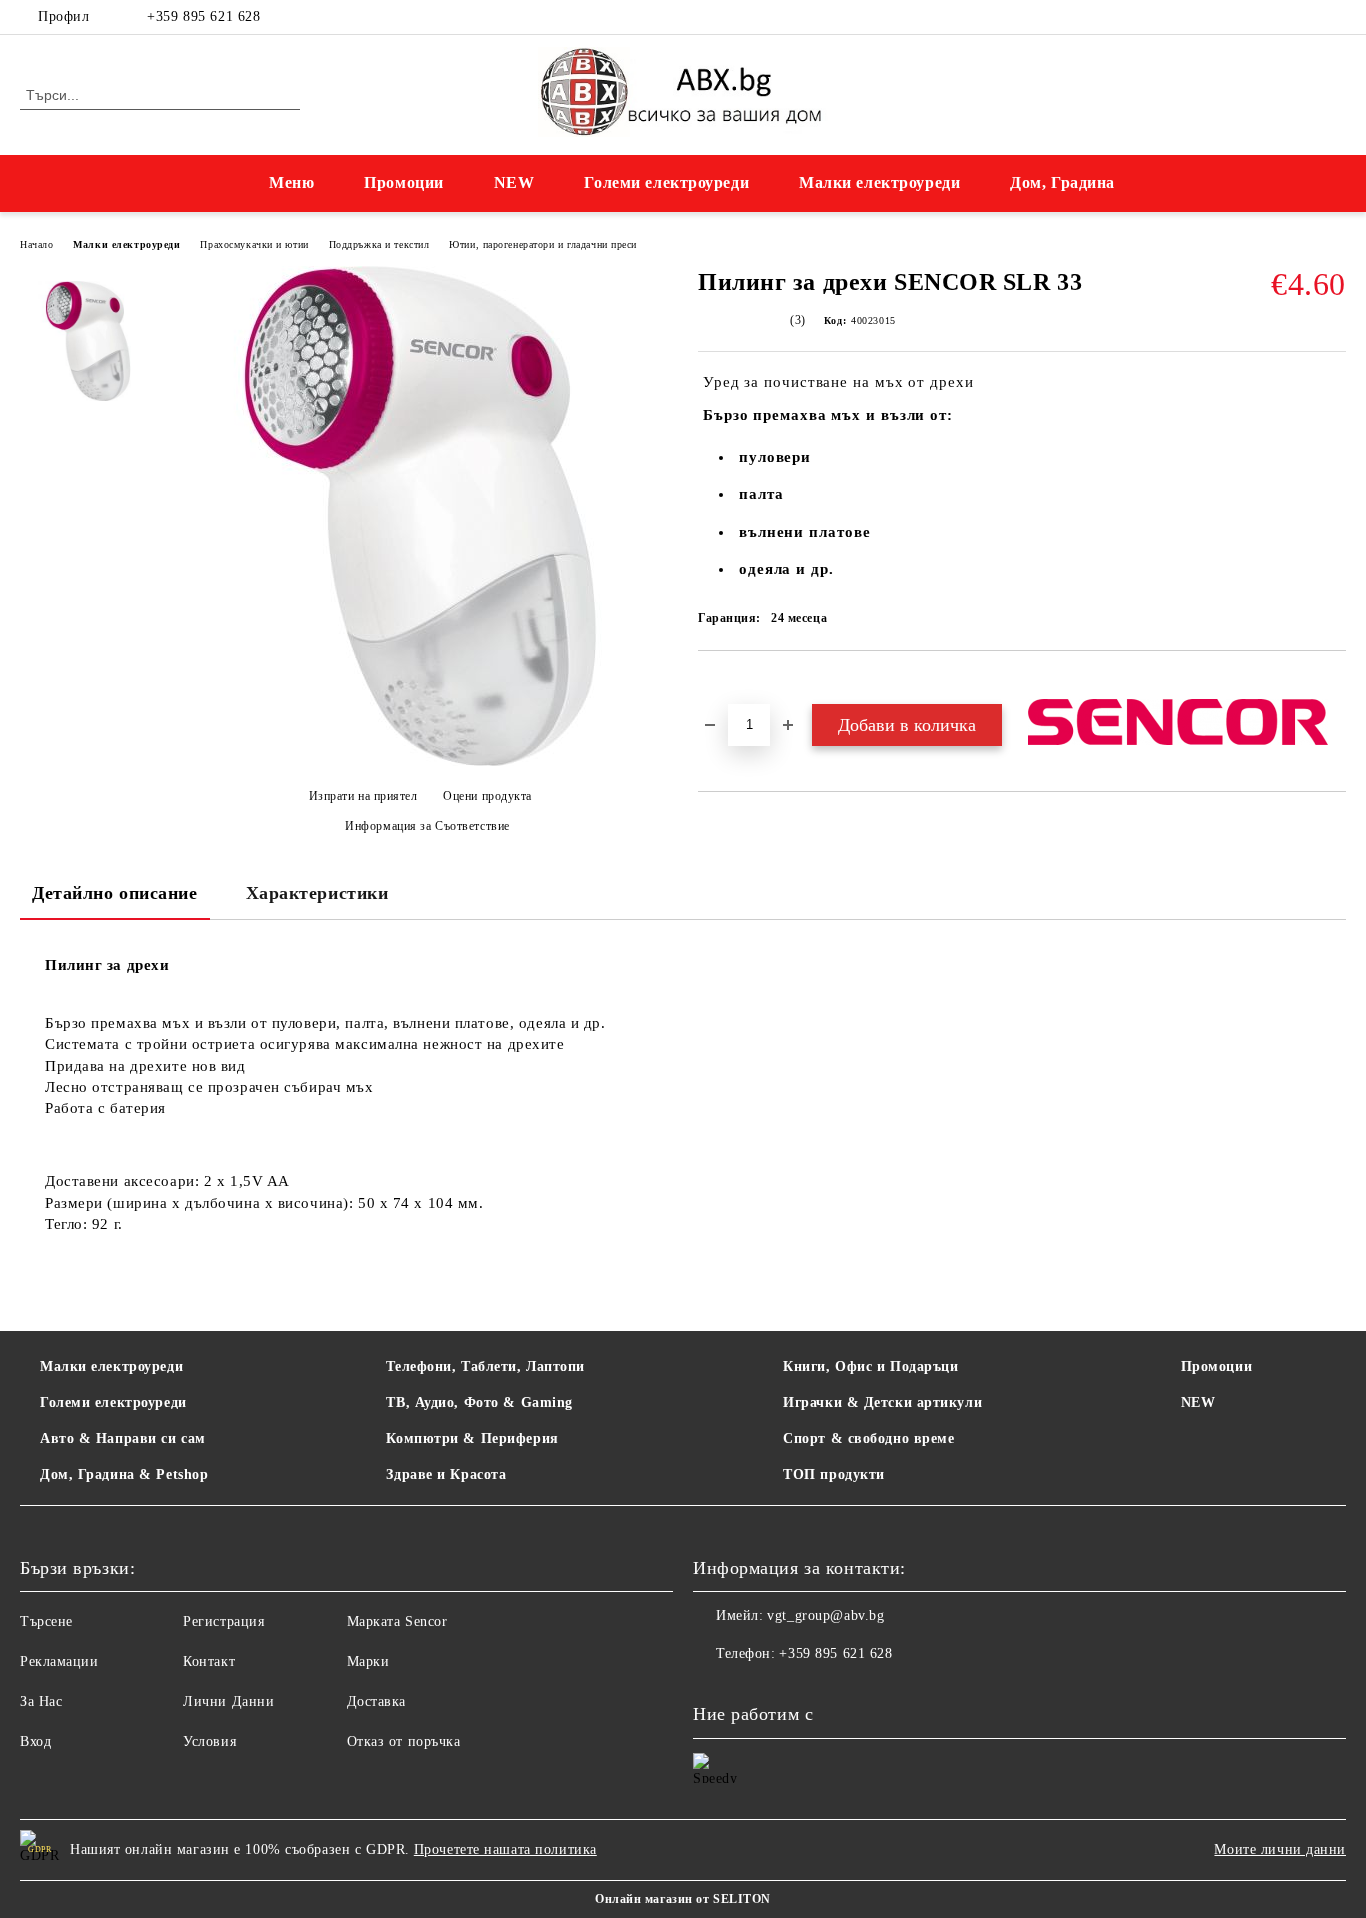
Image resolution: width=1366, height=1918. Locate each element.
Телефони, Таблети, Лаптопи (485, 1366)
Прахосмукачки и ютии (254, 244)
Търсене (46, 1621)
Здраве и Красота (446, 1474)
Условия (209, 1741)
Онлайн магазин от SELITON (683, 1899)
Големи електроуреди (666, 182)
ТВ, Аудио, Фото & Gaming (479, 1402)
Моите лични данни (1280, 1849)
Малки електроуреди (879, 182)
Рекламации (59, 1661)
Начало (36, 244)
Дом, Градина (1062, 182)
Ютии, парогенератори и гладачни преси (543, 244)
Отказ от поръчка (404, 1741)
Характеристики (317, 893)
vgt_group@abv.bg (825, 1615)
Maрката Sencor (397, 1621)
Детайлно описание (115, 893)
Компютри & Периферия (472, 1438)
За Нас (41, 1701)
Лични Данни (228, 1701)
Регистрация (223, 1621)
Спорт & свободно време (868, 1438)
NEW (514, 182)
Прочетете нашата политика (505, 1849)
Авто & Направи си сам (123, 1438)
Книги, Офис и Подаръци (870, 1366)
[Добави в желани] (736, 685)
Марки (368, 1661)
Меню (291, 182)
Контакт (209, 1661)
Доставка (376, 1701)
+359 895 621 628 (203, 16)
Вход (35, 1741)
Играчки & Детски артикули (882, 1402)
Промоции (403, 182)
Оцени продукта (487, 796)
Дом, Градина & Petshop (124, 1474)
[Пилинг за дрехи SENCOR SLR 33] (88, 341)
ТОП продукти (834, 1474)
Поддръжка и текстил (379, 244)
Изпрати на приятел (363, 796)
